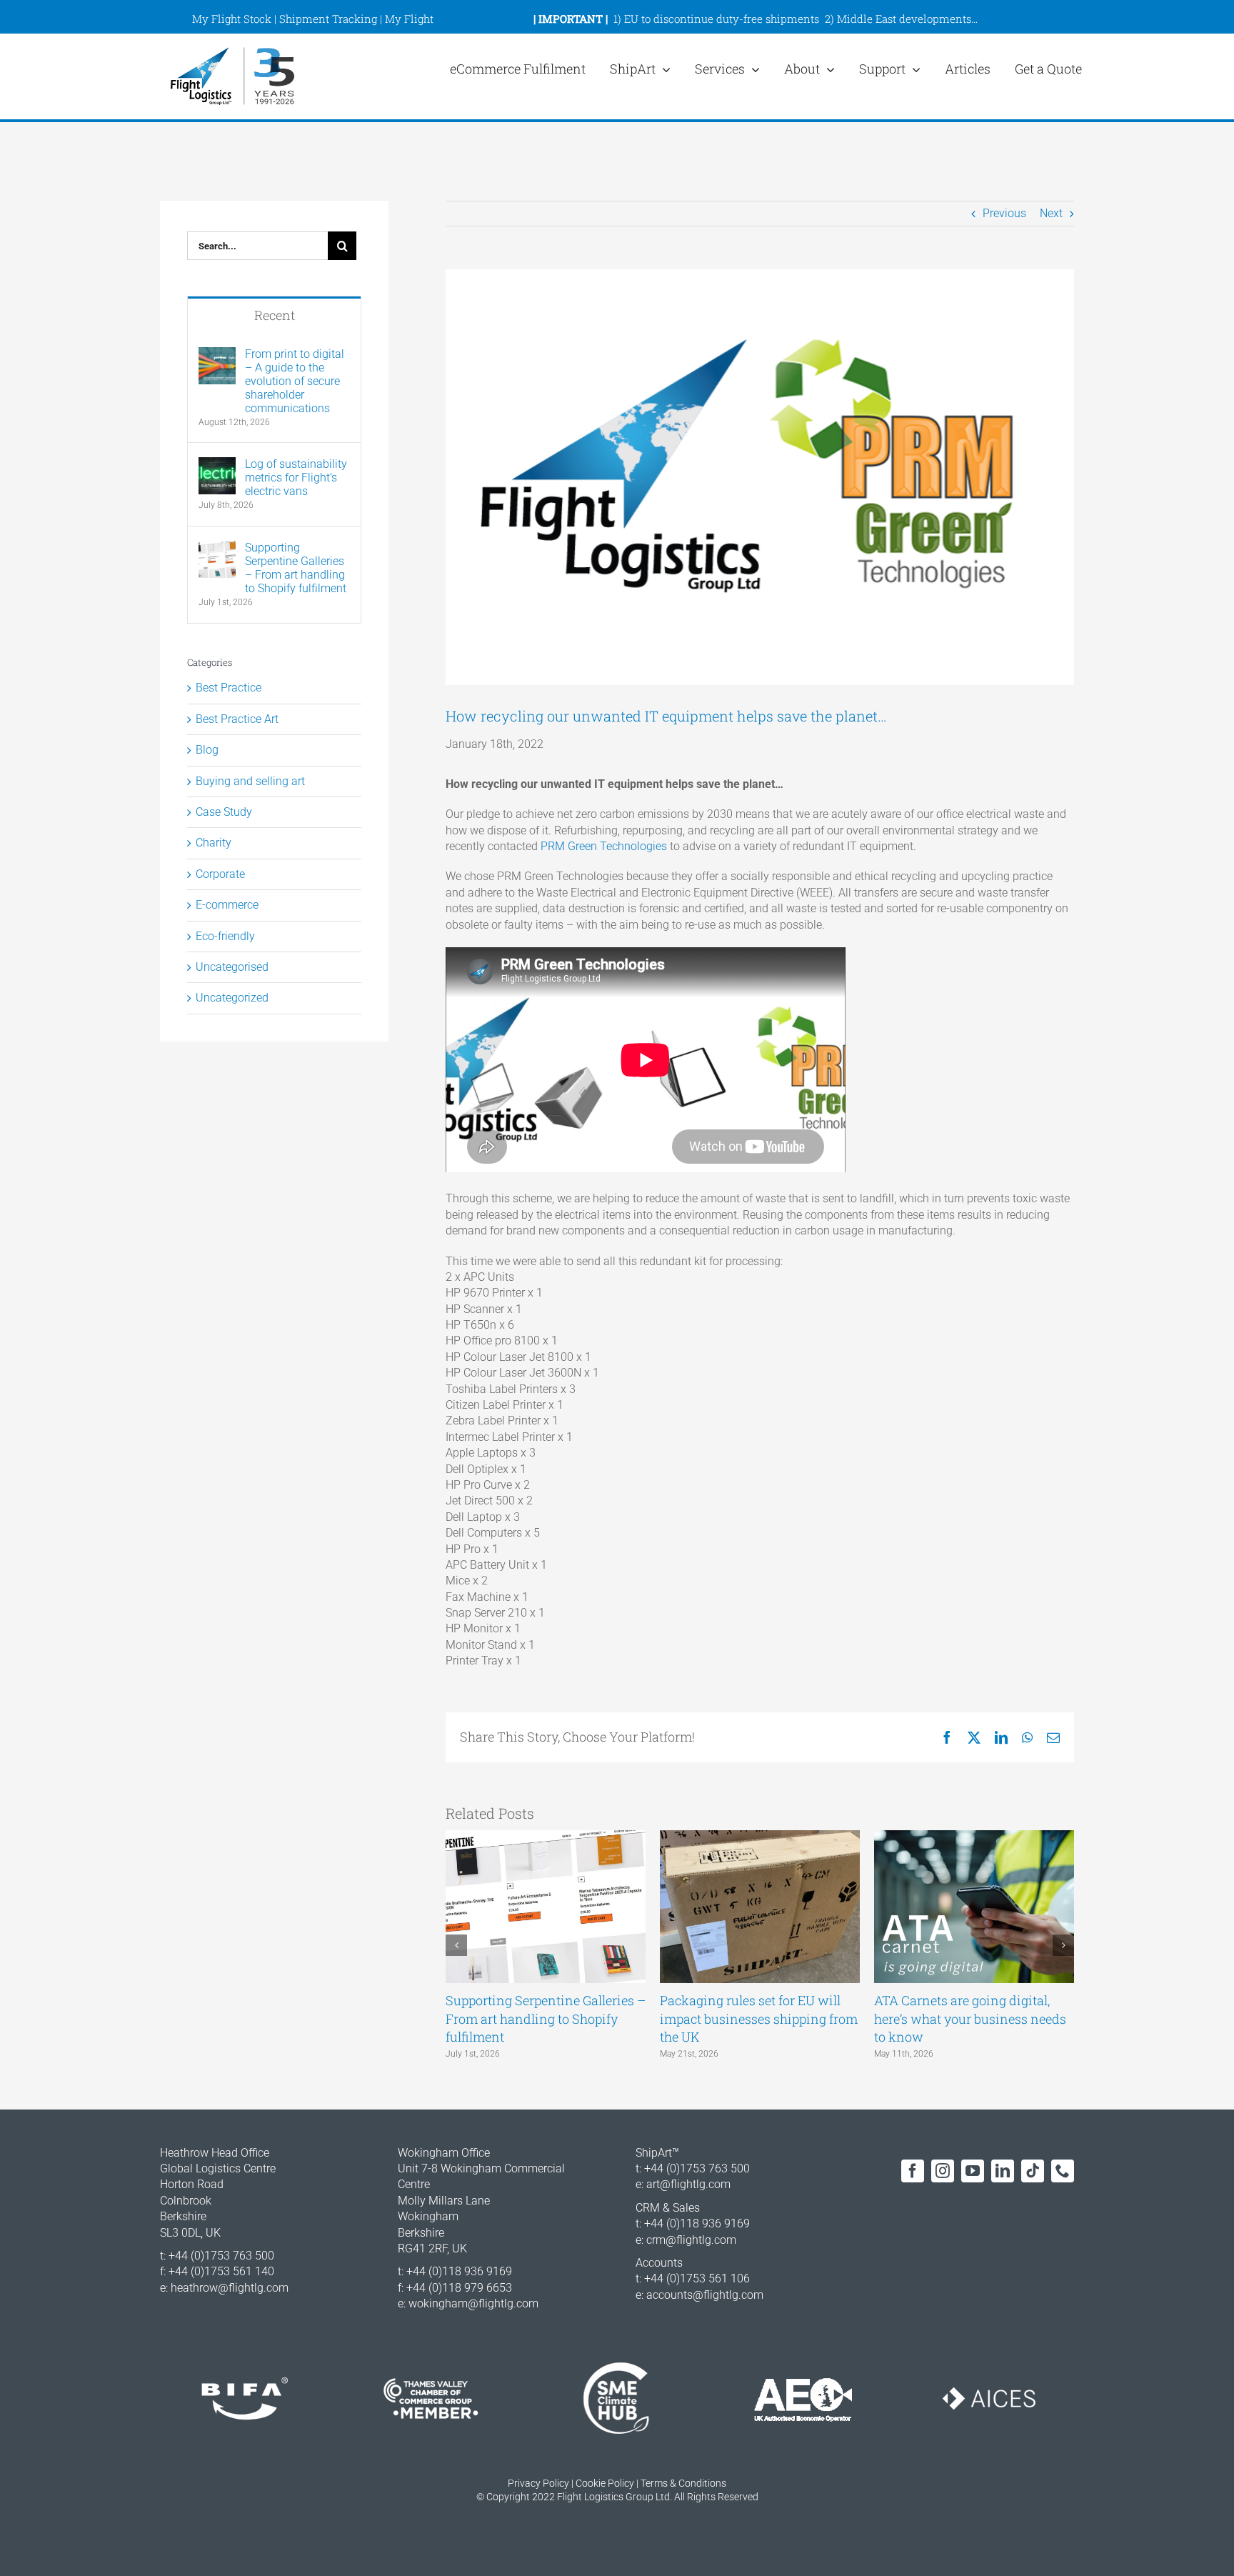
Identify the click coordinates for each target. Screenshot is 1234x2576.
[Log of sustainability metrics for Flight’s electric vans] (217, 465)
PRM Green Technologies (604, 846)
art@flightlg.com (688, 2184)
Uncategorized (232, 998)
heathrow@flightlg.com (230, 2288)
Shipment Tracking (328, 19)
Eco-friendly (225, 936)
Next (1051, 213)
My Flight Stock (232, 19)
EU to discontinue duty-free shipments (722, 19)
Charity (214, 843)
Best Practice (229, 688)
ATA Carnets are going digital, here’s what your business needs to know (970, 2018)
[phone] (1063, 2171)
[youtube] (973, 2171)
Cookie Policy (605, 2483)
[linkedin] (1003, 2171)
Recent (275, 315)
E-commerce (227, 905)
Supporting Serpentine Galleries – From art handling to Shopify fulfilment (546, 2018)
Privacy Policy (538, 2483)
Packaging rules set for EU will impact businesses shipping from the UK (759, 2018)
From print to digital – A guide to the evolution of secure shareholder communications (295, 381)
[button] (456, 1945)
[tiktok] (1033, 2171)
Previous (1004, 213)
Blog (207, 750)
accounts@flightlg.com (705, 2295)
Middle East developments (904, 19)
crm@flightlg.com (691, 2240)
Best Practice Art (237, 719)
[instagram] (943, 2171)
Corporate (220, 874)
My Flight (409, 19)
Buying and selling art (250, 781)
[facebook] (913, 2171)
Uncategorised (232, 967)
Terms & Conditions (683, 2483)
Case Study (224, 812)
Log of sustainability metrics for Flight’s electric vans (296, 478)
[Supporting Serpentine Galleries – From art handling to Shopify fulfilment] (217, 548)
